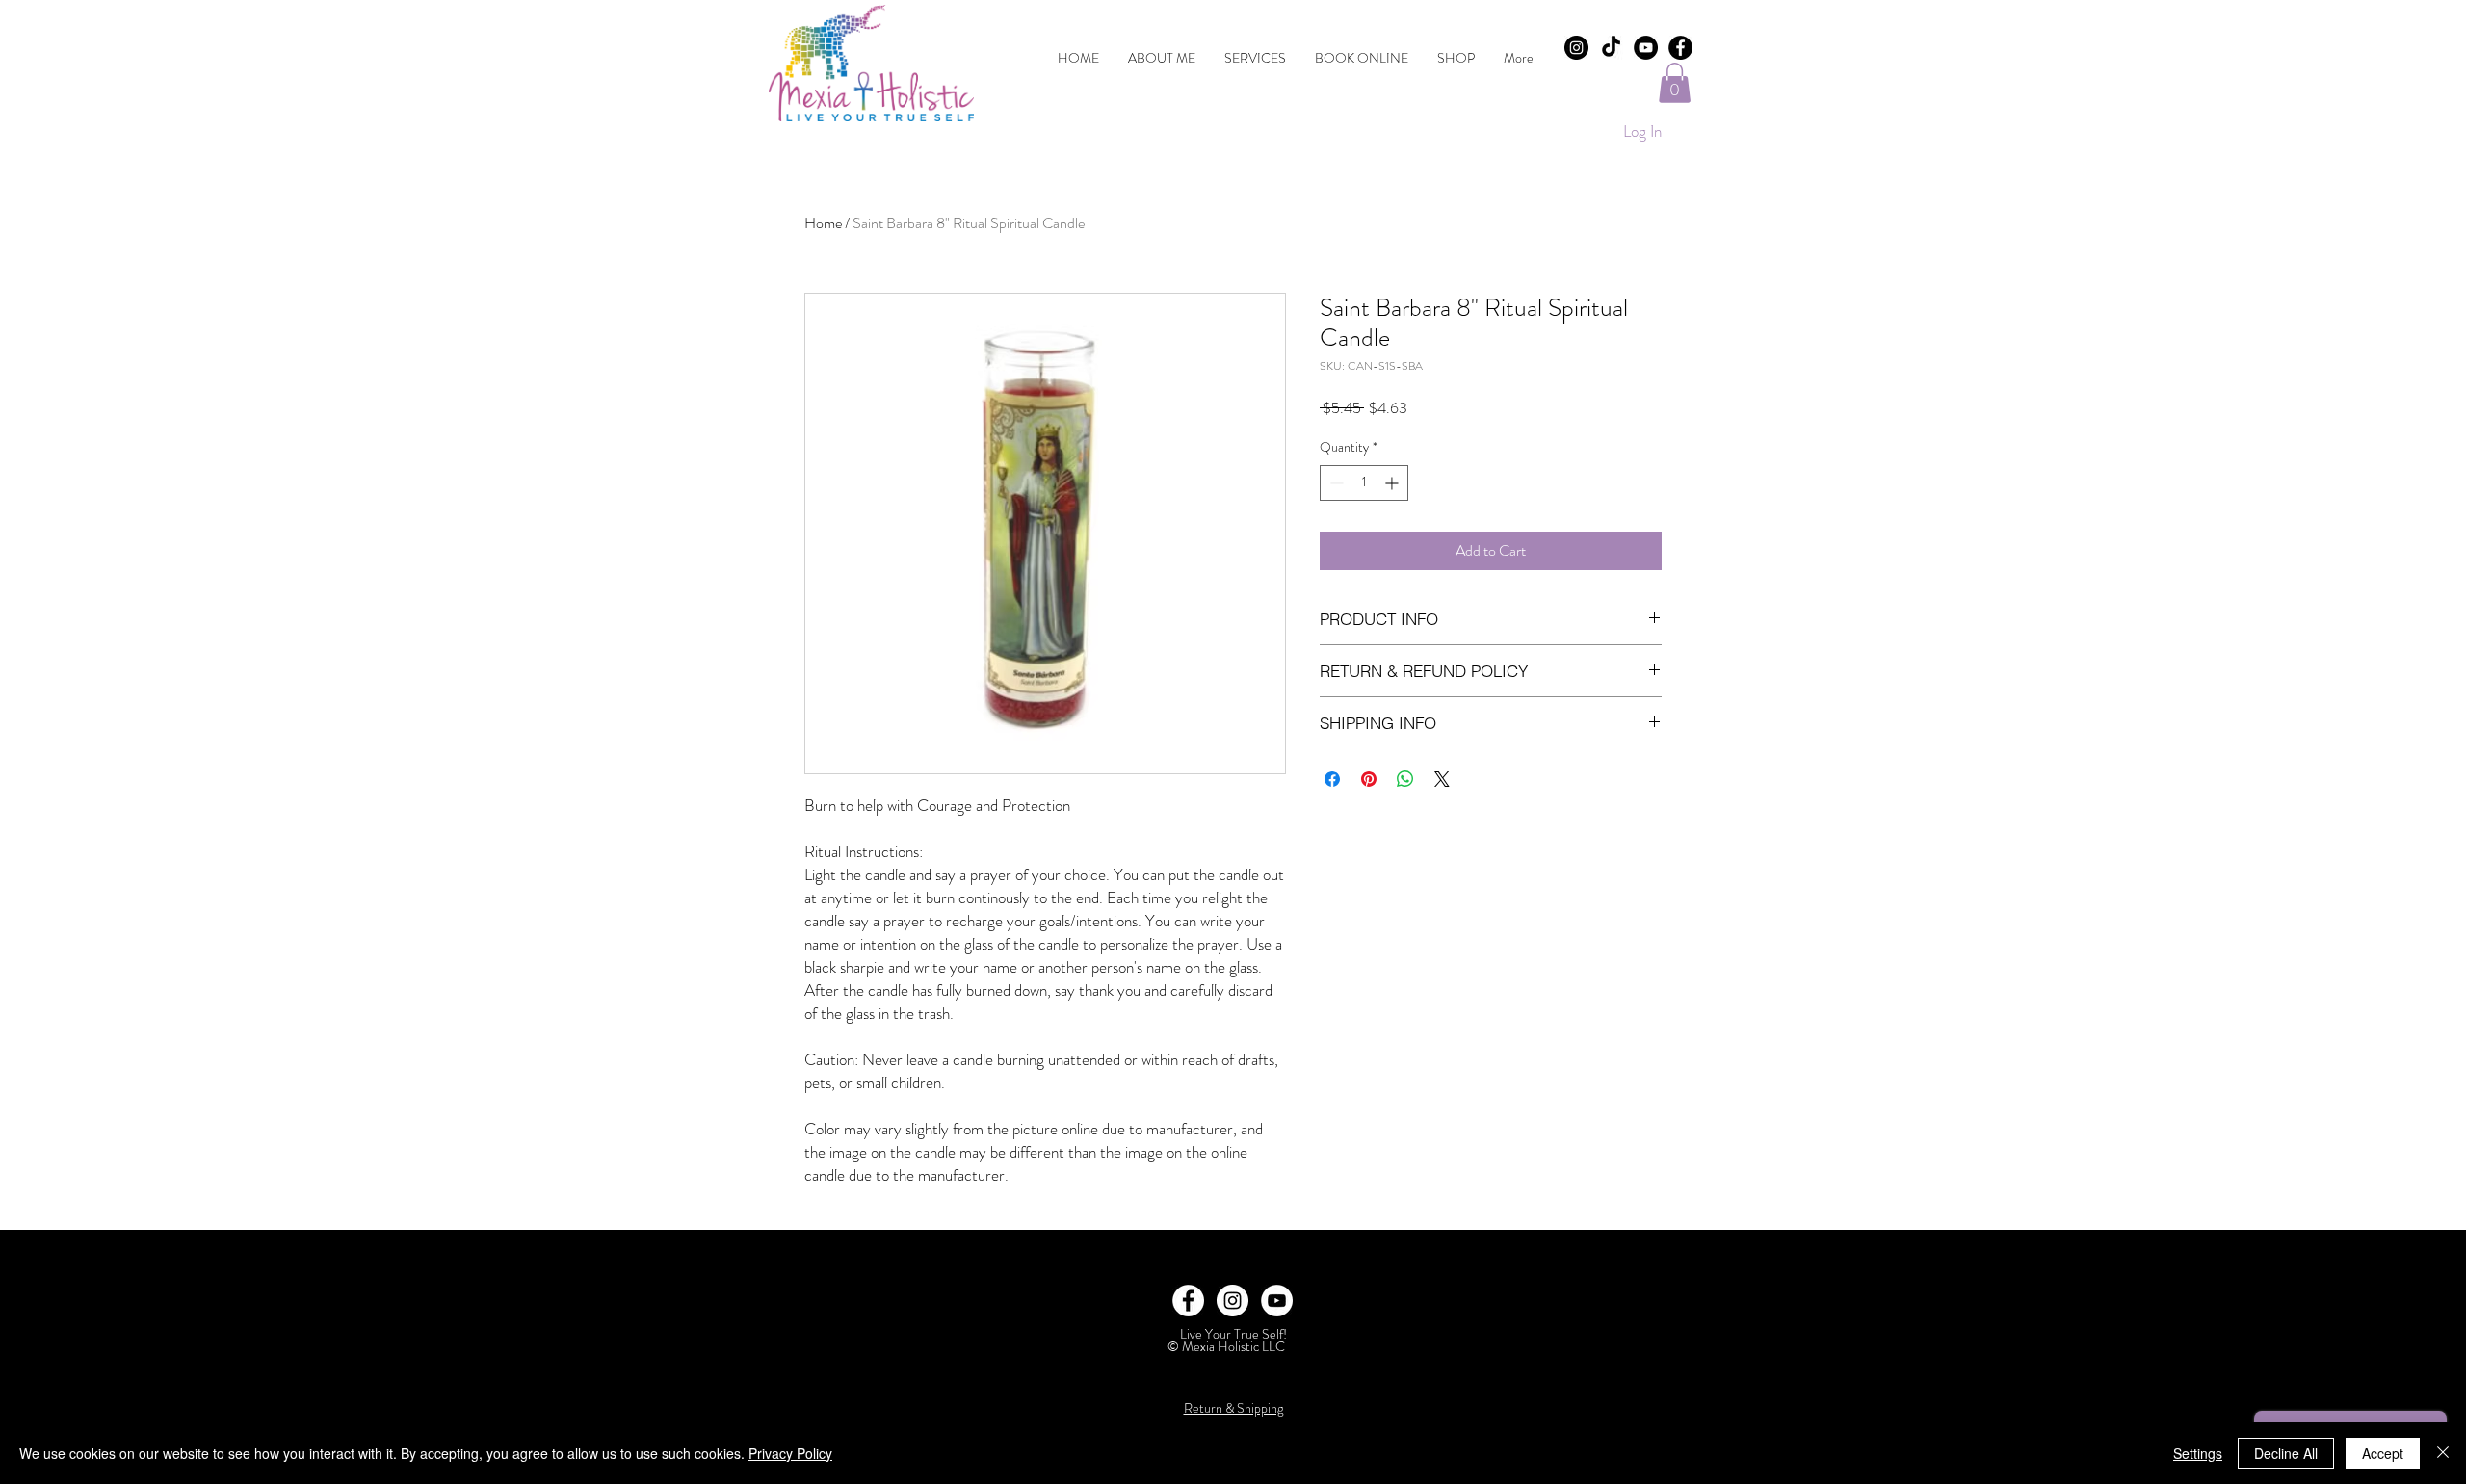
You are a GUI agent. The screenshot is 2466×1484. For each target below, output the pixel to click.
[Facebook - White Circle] (1188, 1301)
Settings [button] (2198, 1453)
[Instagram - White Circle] (1233, 1301)
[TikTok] (1611, 48)
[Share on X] (1442, 779)
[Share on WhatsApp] (1405, 779)
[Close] (2443, 1453)
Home (823, 223)
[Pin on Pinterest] (1369, 779)
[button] (1675, 83)
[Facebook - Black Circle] (1680, 48)
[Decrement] (1335, 483)
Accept (2383, 1453)
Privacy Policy (790, 1453)
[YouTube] (1646, 48)
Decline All (2286, 1453)
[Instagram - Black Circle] (1576, 48)
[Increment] (1393, 483)
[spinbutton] (1364, 483)
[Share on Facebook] (1332, 779)
